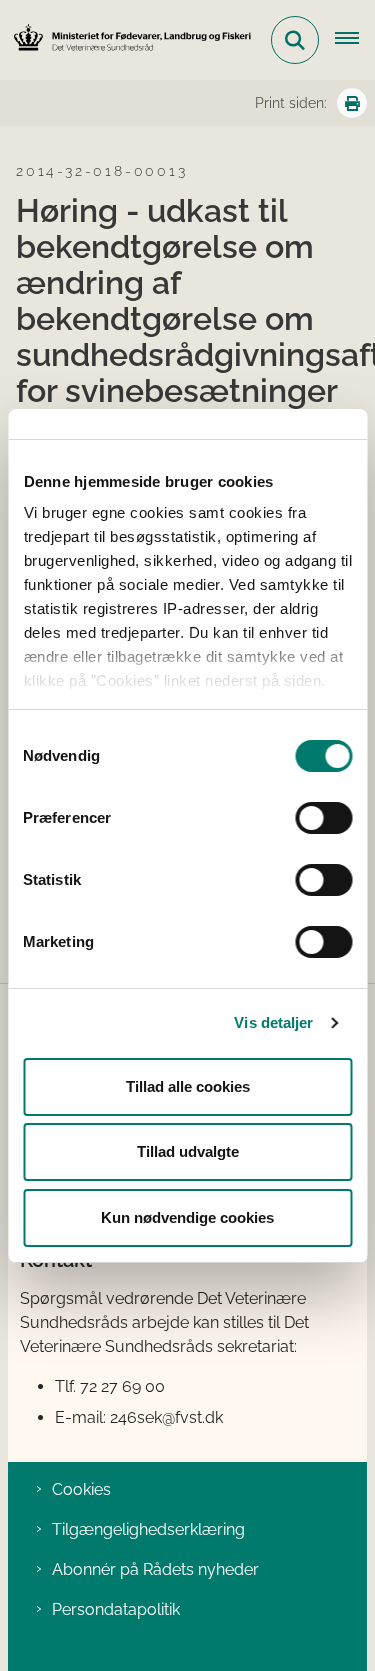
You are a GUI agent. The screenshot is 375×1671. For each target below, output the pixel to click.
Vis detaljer (273, 1022)
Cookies (81, 1489)
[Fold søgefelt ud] (295, 40)
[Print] (352, 103)
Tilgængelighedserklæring (148, 1529)
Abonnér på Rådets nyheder (155, 1569)
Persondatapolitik (116, 1609)
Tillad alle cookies (188, 1086)
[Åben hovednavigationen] (355, 40)
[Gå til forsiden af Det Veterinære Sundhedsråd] (126, 39)
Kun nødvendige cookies (187, 1217)
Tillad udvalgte (188, 1151)
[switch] (323, 818)
